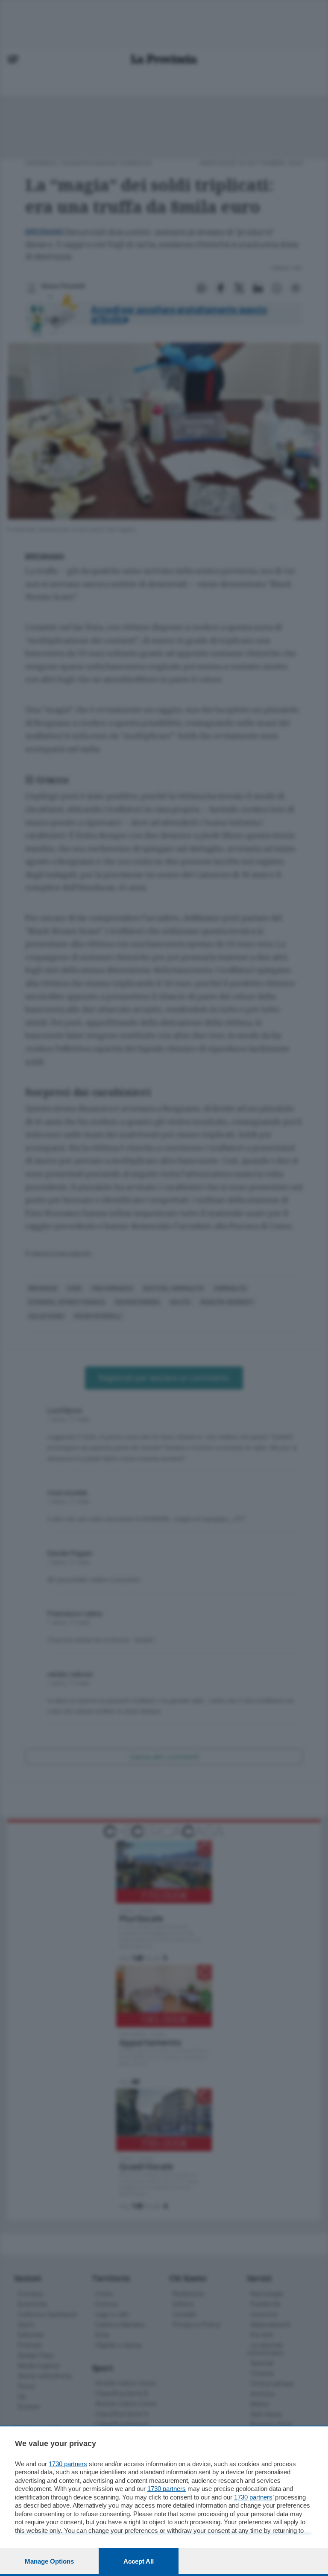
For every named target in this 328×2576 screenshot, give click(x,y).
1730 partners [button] (68, 2464)
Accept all (139, 2561)
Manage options (49, 2561)
